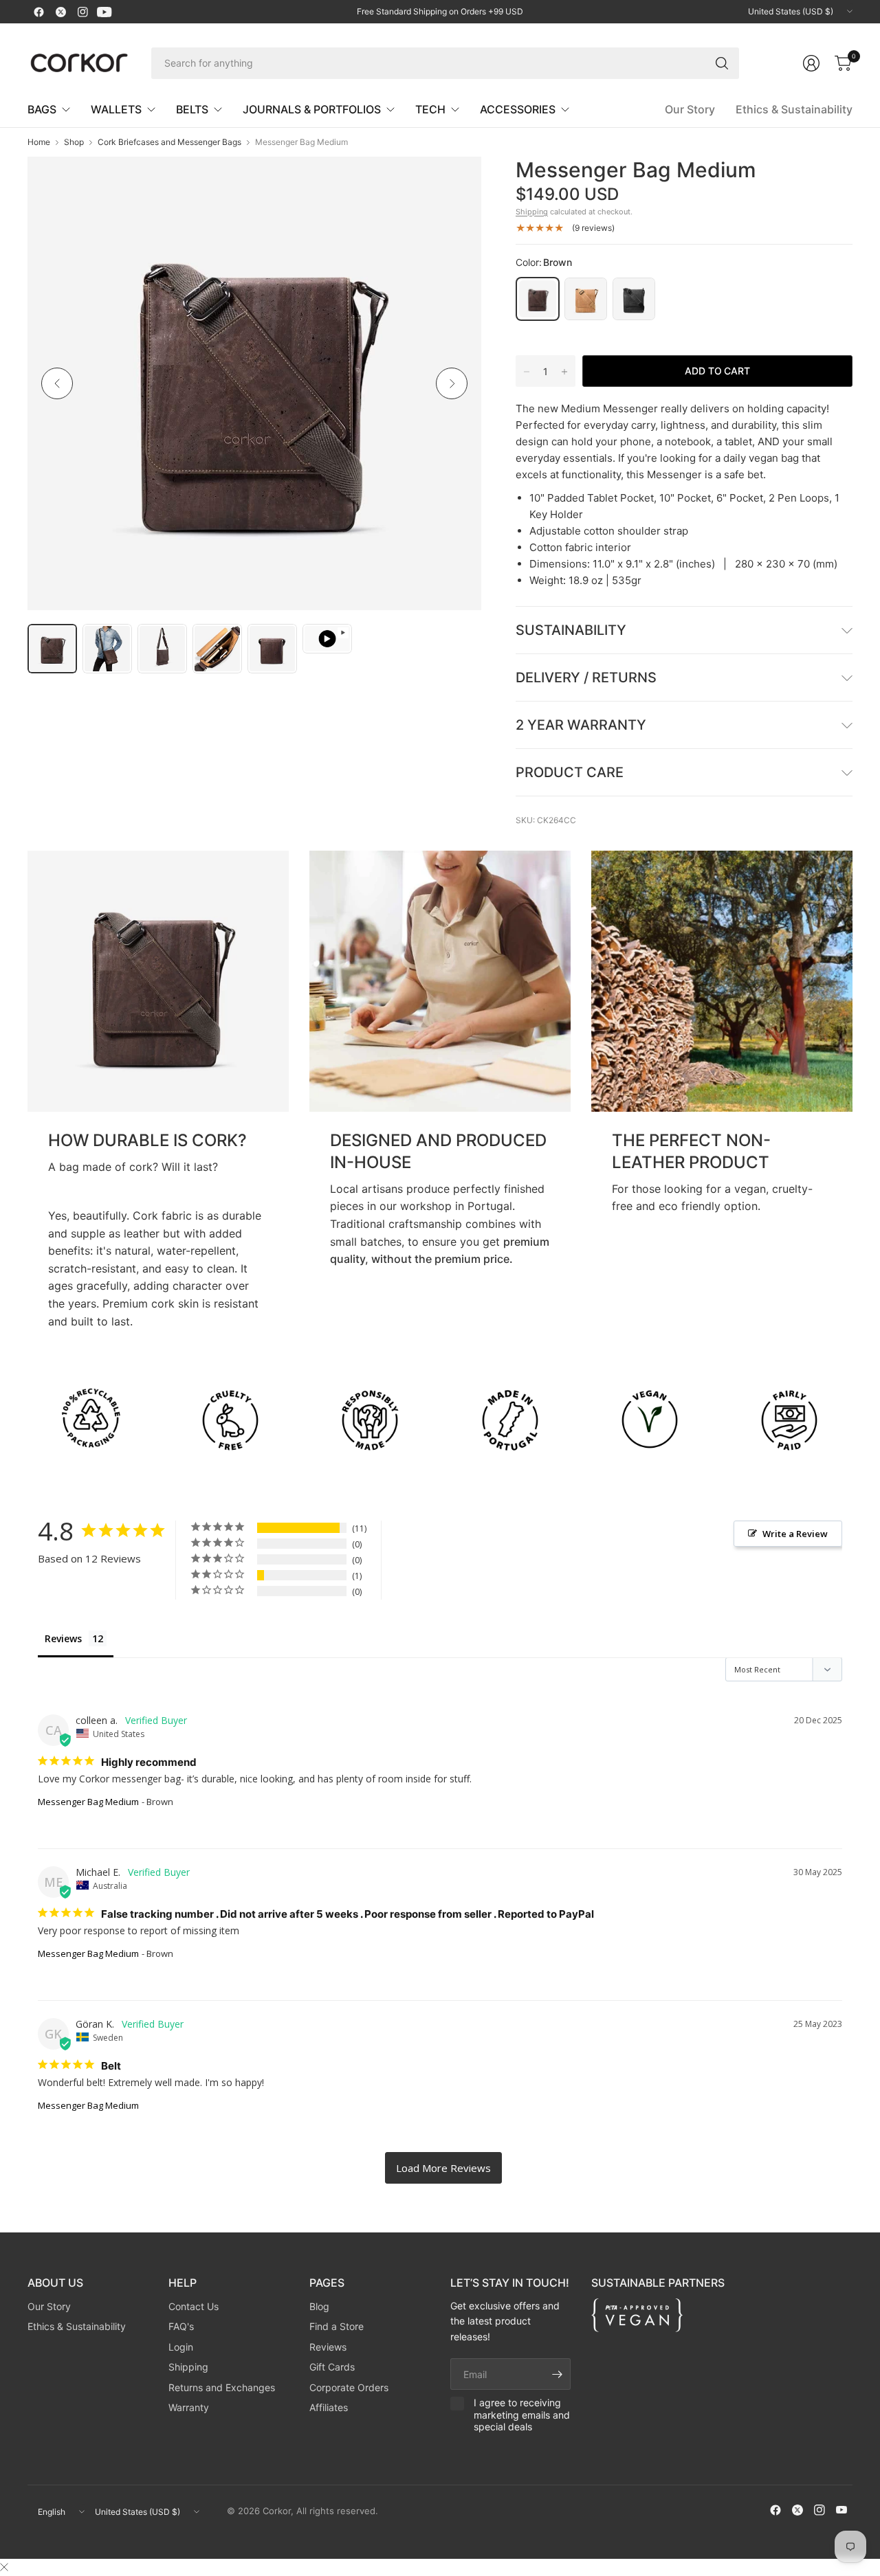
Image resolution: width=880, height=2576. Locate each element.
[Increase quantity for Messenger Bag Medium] (564, 372)
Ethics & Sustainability (794, 109)
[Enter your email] (557, 2374)
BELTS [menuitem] (192, 109)
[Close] (4, 2567)
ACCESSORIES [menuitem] (518, 109)
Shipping (532, 212)
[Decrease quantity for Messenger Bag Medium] (527, 372)
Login (181, 2347)
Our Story (690, 109)
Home (39, 142)
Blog (319, 2306)
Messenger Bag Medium (88, 1802)
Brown (538, 299)
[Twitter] (60, 12)
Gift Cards (332, 2367)
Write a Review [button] (795, 1534)
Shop (74, 142)
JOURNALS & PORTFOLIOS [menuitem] (312, 109)
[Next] (452, 383)
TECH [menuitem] (430, 109)
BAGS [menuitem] (42, 109)
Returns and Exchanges (222, 2387)
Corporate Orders (349, 2387)
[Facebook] (38, 12)
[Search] (722, 63)
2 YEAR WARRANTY (581, 725)
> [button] (443, 2168)
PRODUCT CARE (570, 772)
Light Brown (586, 299)
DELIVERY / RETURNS (586, 677)
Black (634, 299)
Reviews (328, 2347)
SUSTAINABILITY (571, 630)
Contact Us (194, 2306)
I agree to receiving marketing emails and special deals (522, 2415)
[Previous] (57, 383)
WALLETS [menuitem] (116, 109)
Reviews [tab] (63, 1638)
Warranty (189, 2407)
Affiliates (329, 2407)
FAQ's (181, 2326)
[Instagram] (82, 12)
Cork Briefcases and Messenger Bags (169, 142)
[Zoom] (455, 183)
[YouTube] (104, 12)
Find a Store (337, 2326)
